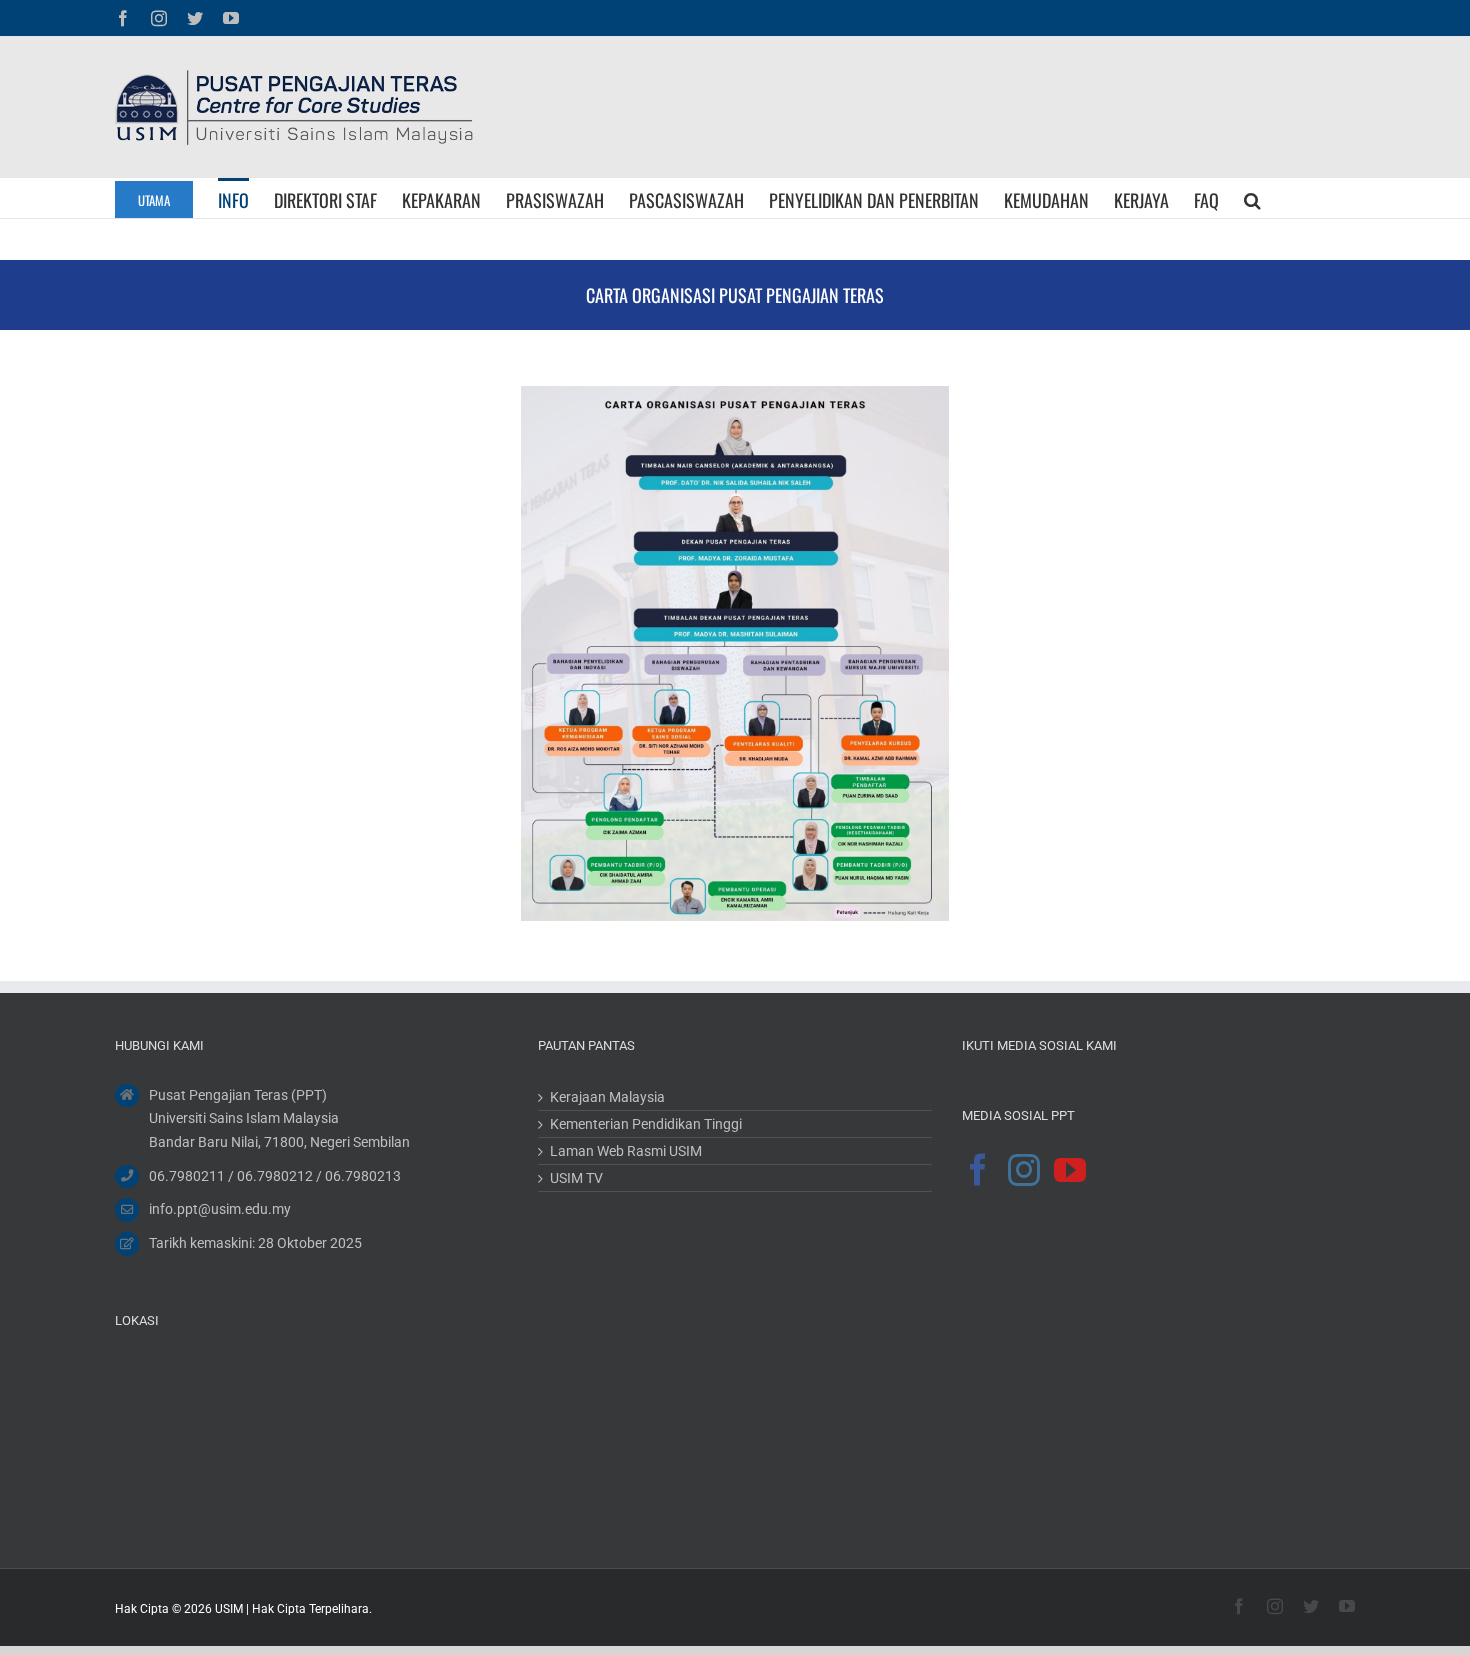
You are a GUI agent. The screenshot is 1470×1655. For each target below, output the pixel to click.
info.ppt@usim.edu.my (220, 1209)
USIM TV (576, 1178)
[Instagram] (1024, 1169)
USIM (229, 1609)
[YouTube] (1070, 1169)
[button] (1252, 198)
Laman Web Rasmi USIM (626, 1151)
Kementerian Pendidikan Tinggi (646, 1124)
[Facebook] (978, 1169)
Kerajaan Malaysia (607, 1097)
